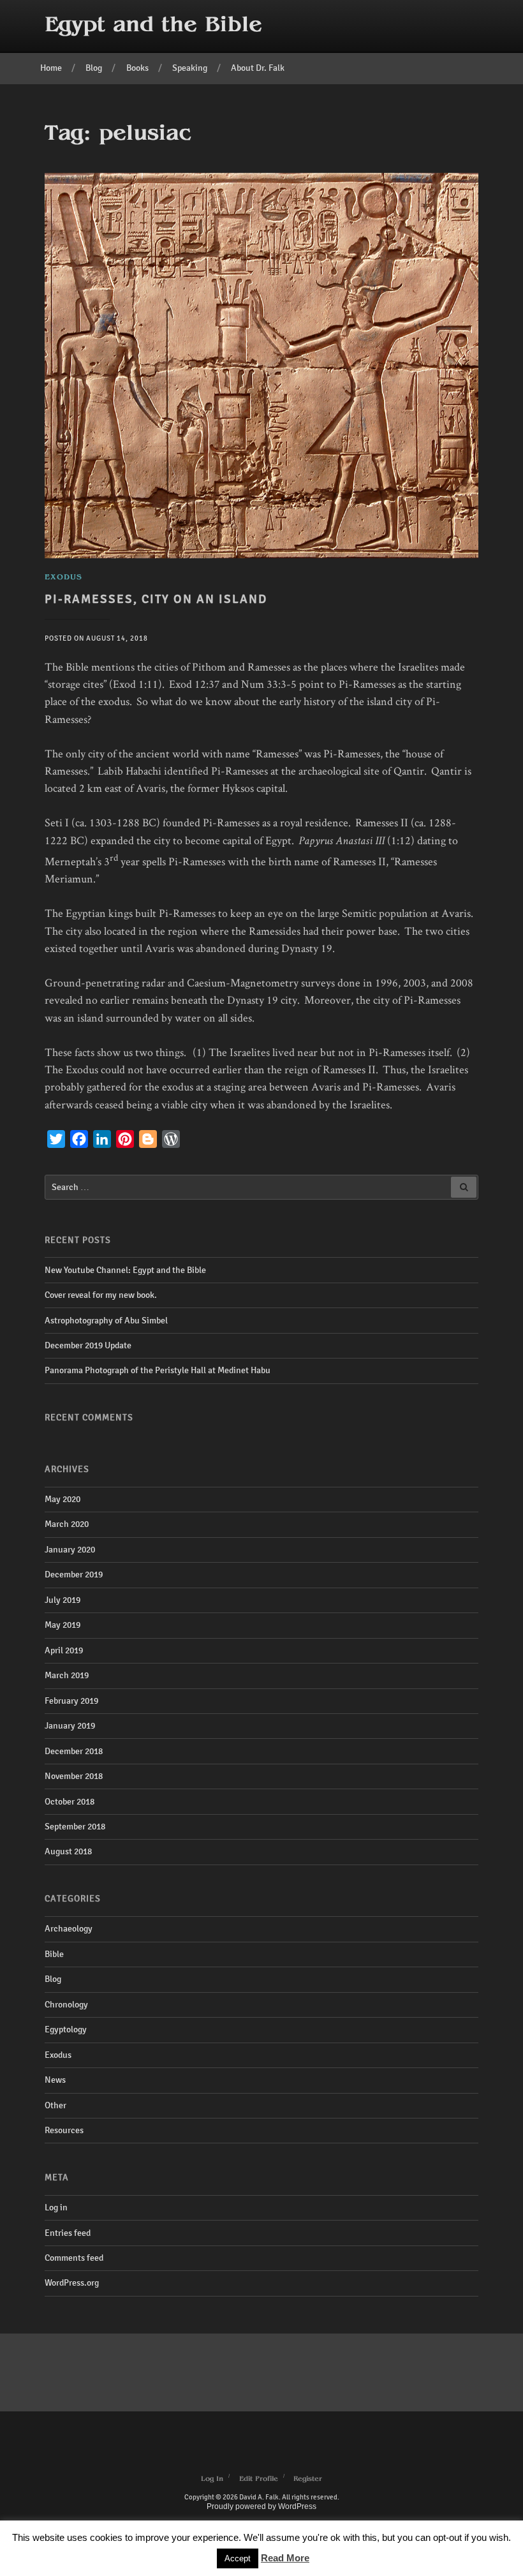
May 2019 (63, 1625)
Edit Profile (259, 2479)
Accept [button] (238, 2558)
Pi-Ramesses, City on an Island (156, 599)
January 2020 (70, 1550)
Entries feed (68, 2233)
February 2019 (71, 1701)
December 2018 (74, 1751)
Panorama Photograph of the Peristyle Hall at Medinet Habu (158, 1370)
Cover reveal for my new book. (101, 1295)
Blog (94, 68)
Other (55, 2105)
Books (137, 68)
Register (308, 2479)
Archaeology (69, 1929)
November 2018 (74, 1776)
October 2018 (70, 1802)
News (55, 2080)
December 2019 (74, 1575)
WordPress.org (72, 2283)
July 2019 (63, 1600)
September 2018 (75, 1827)
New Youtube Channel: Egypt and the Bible (125, 1270)
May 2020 (63, 1499)
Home (51, 68)
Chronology (66, 2005)
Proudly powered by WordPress (261, 2506)
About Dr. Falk (258, 68)
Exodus (58, 2055)
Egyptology (66, 2029)
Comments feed (74, 2258)
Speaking (190, 68)
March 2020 (67, 1524)
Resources (64, 2130)
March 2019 (67, 1675)
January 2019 (70, 1726)
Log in (56, 2207)
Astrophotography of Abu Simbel (106, 1321)
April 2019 (64, 1650)
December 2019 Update (88, 1345)
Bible (54, 1954)
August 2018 (68, 1851)
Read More (285, 2558)
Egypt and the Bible (153, 26)
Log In (212, 2479)
